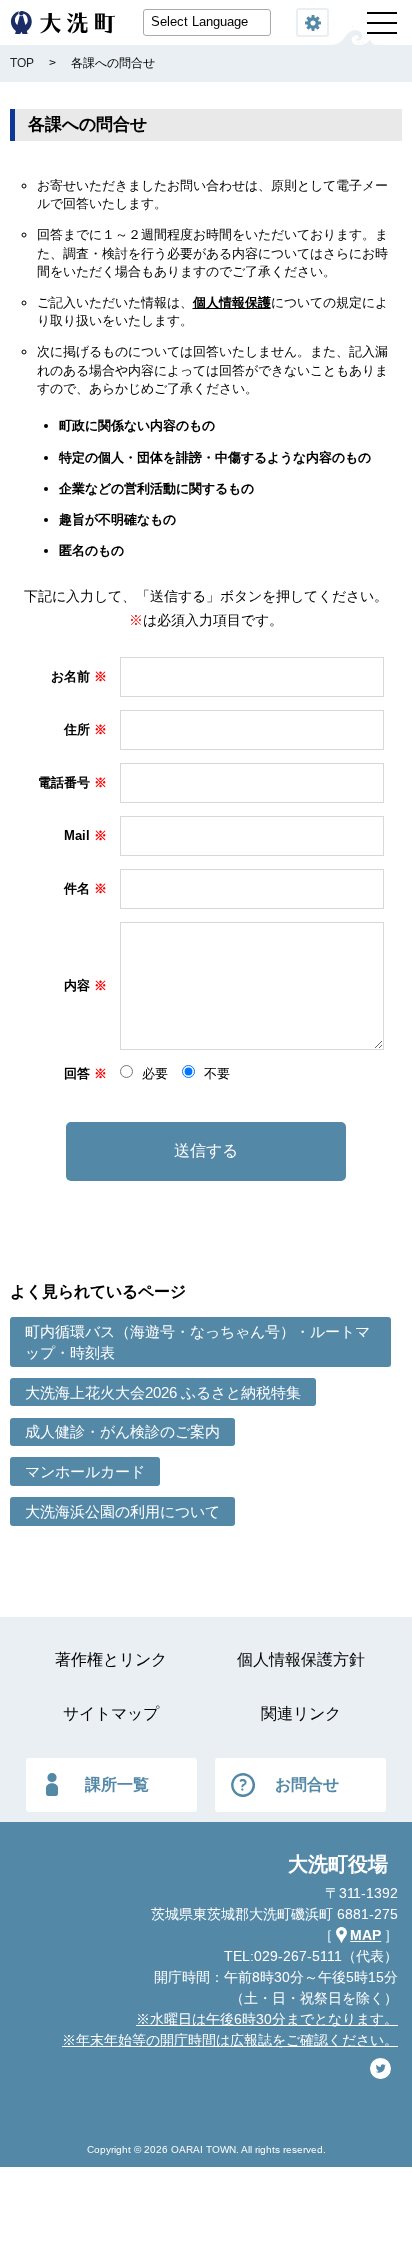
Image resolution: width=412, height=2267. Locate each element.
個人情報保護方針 (301, 1659)
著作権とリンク (111, 1659)
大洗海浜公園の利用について (122, 1511)
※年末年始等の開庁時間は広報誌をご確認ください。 (230, 2040)
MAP (365, 1935)
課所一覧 (117, 1784)
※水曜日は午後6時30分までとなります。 (267, 2019)
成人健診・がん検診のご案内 (122, 1431)
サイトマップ (111, 1713)
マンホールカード (85, 1471)
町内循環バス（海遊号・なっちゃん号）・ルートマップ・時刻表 (197, 1342)
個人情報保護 (232, 302)
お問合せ (307, 1784)
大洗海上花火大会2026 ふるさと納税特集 (163, 1392)
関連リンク (301, 1713)
